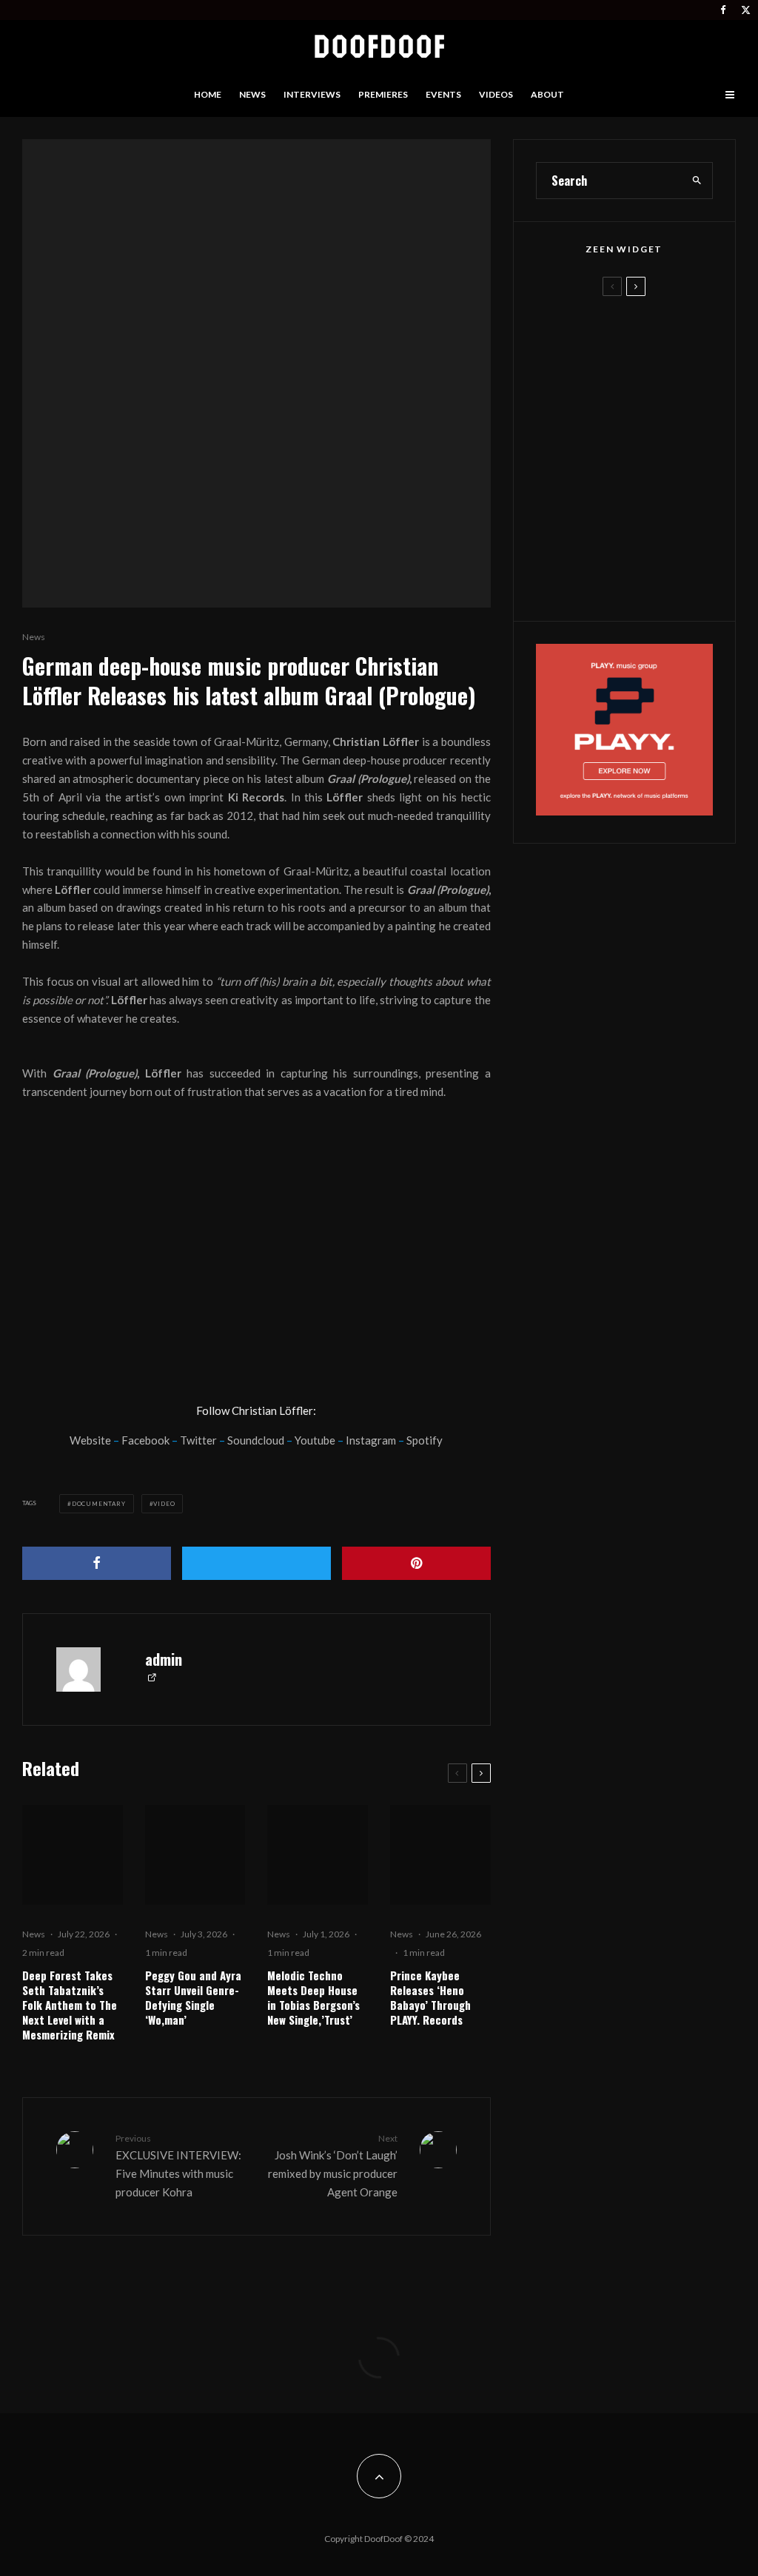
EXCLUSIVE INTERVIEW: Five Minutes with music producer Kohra (178, 2166)
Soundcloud (256, 1440)
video (164, 1504)
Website (90, 1440)
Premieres (383, 94)
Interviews (312, 94)
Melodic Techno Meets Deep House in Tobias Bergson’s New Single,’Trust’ (313, 1997)
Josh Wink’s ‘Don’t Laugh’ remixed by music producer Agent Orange (332, 2166)
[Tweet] (256, 1563)
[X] (746, 10)
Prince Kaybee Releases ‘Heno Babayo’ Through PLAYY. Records (430, 1997)
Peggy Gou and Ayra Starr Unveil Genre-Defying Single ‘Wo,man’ (193, 1997)
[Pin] (416, 1563)
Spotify (425, 1440)
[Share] (97, 1563)
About (547, 94)
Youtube (315, 1440)
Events (443, 94)
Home (208, 94)
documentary (99, 1504)
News (252, 94)
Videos (496, 94)
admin (164, 1659)
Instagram (371, 1440)
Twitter (198, 1440)
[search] (697, 181)
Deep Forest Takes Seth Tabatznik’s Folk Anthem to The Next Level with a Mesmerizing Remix (70, 2005)
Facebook (145, 1440)
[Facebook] (723, 10)
